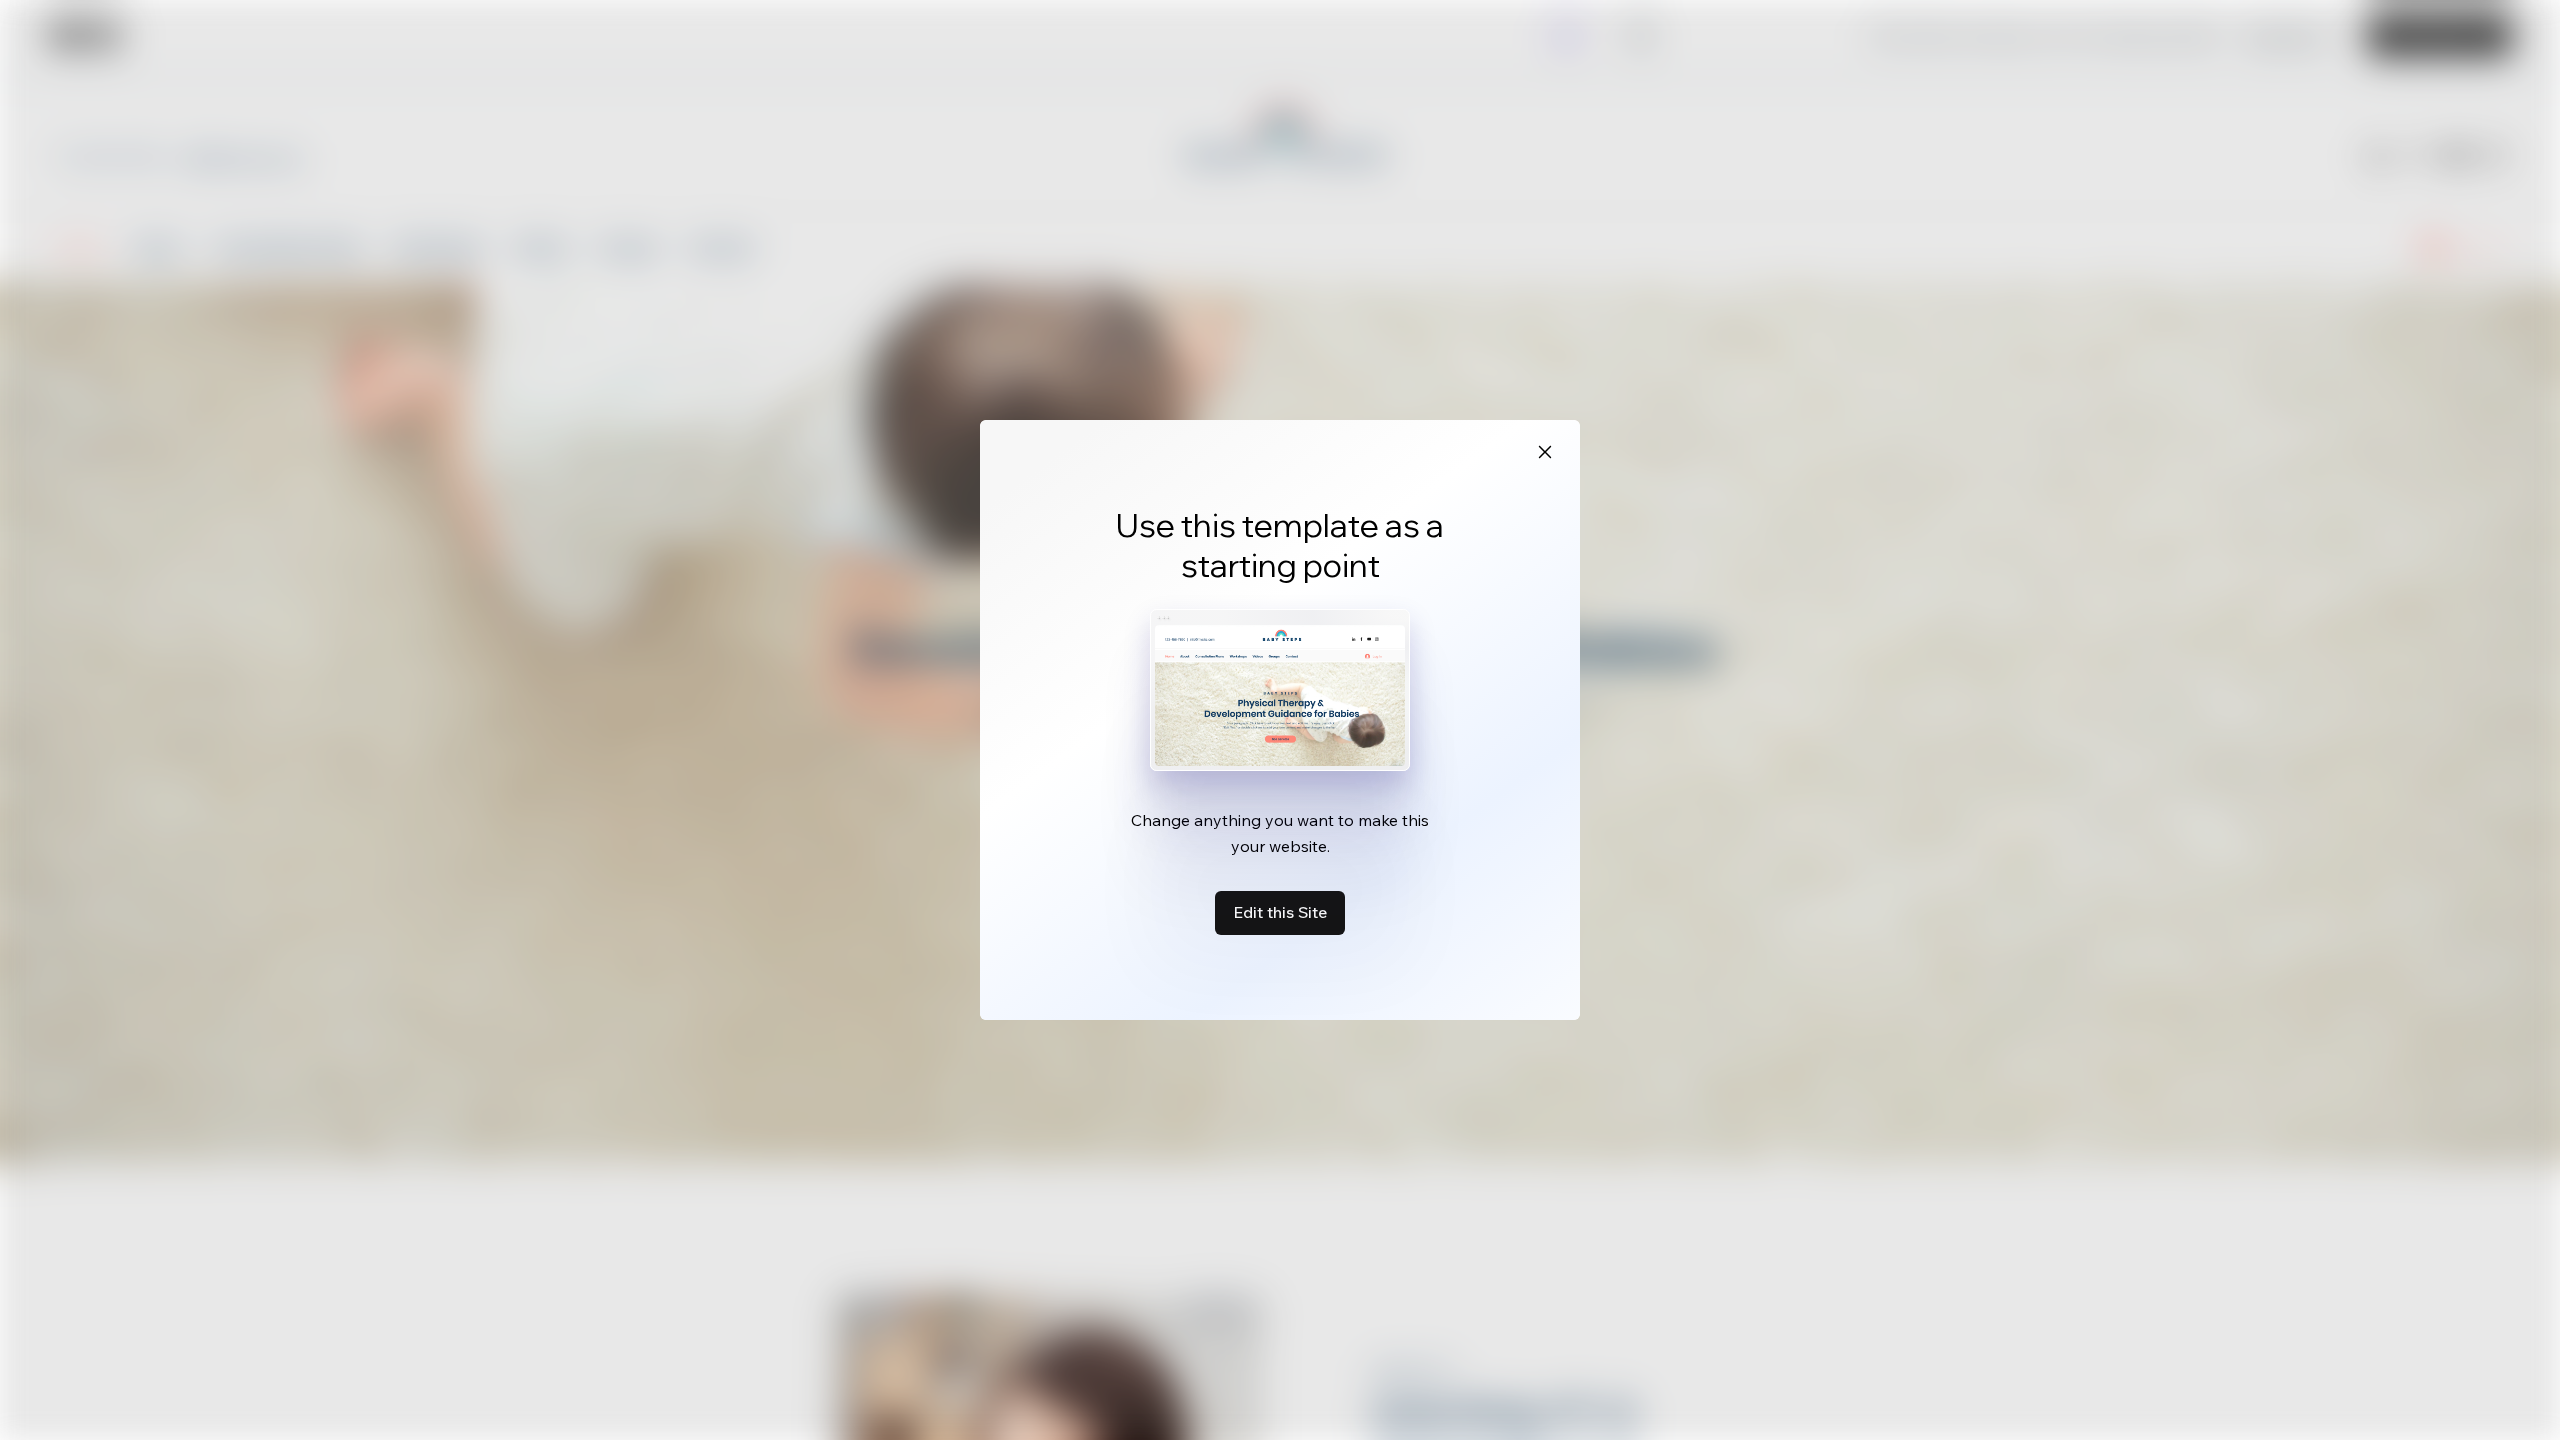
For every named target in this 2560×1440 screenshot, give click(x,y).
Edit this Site (1280, 912)
